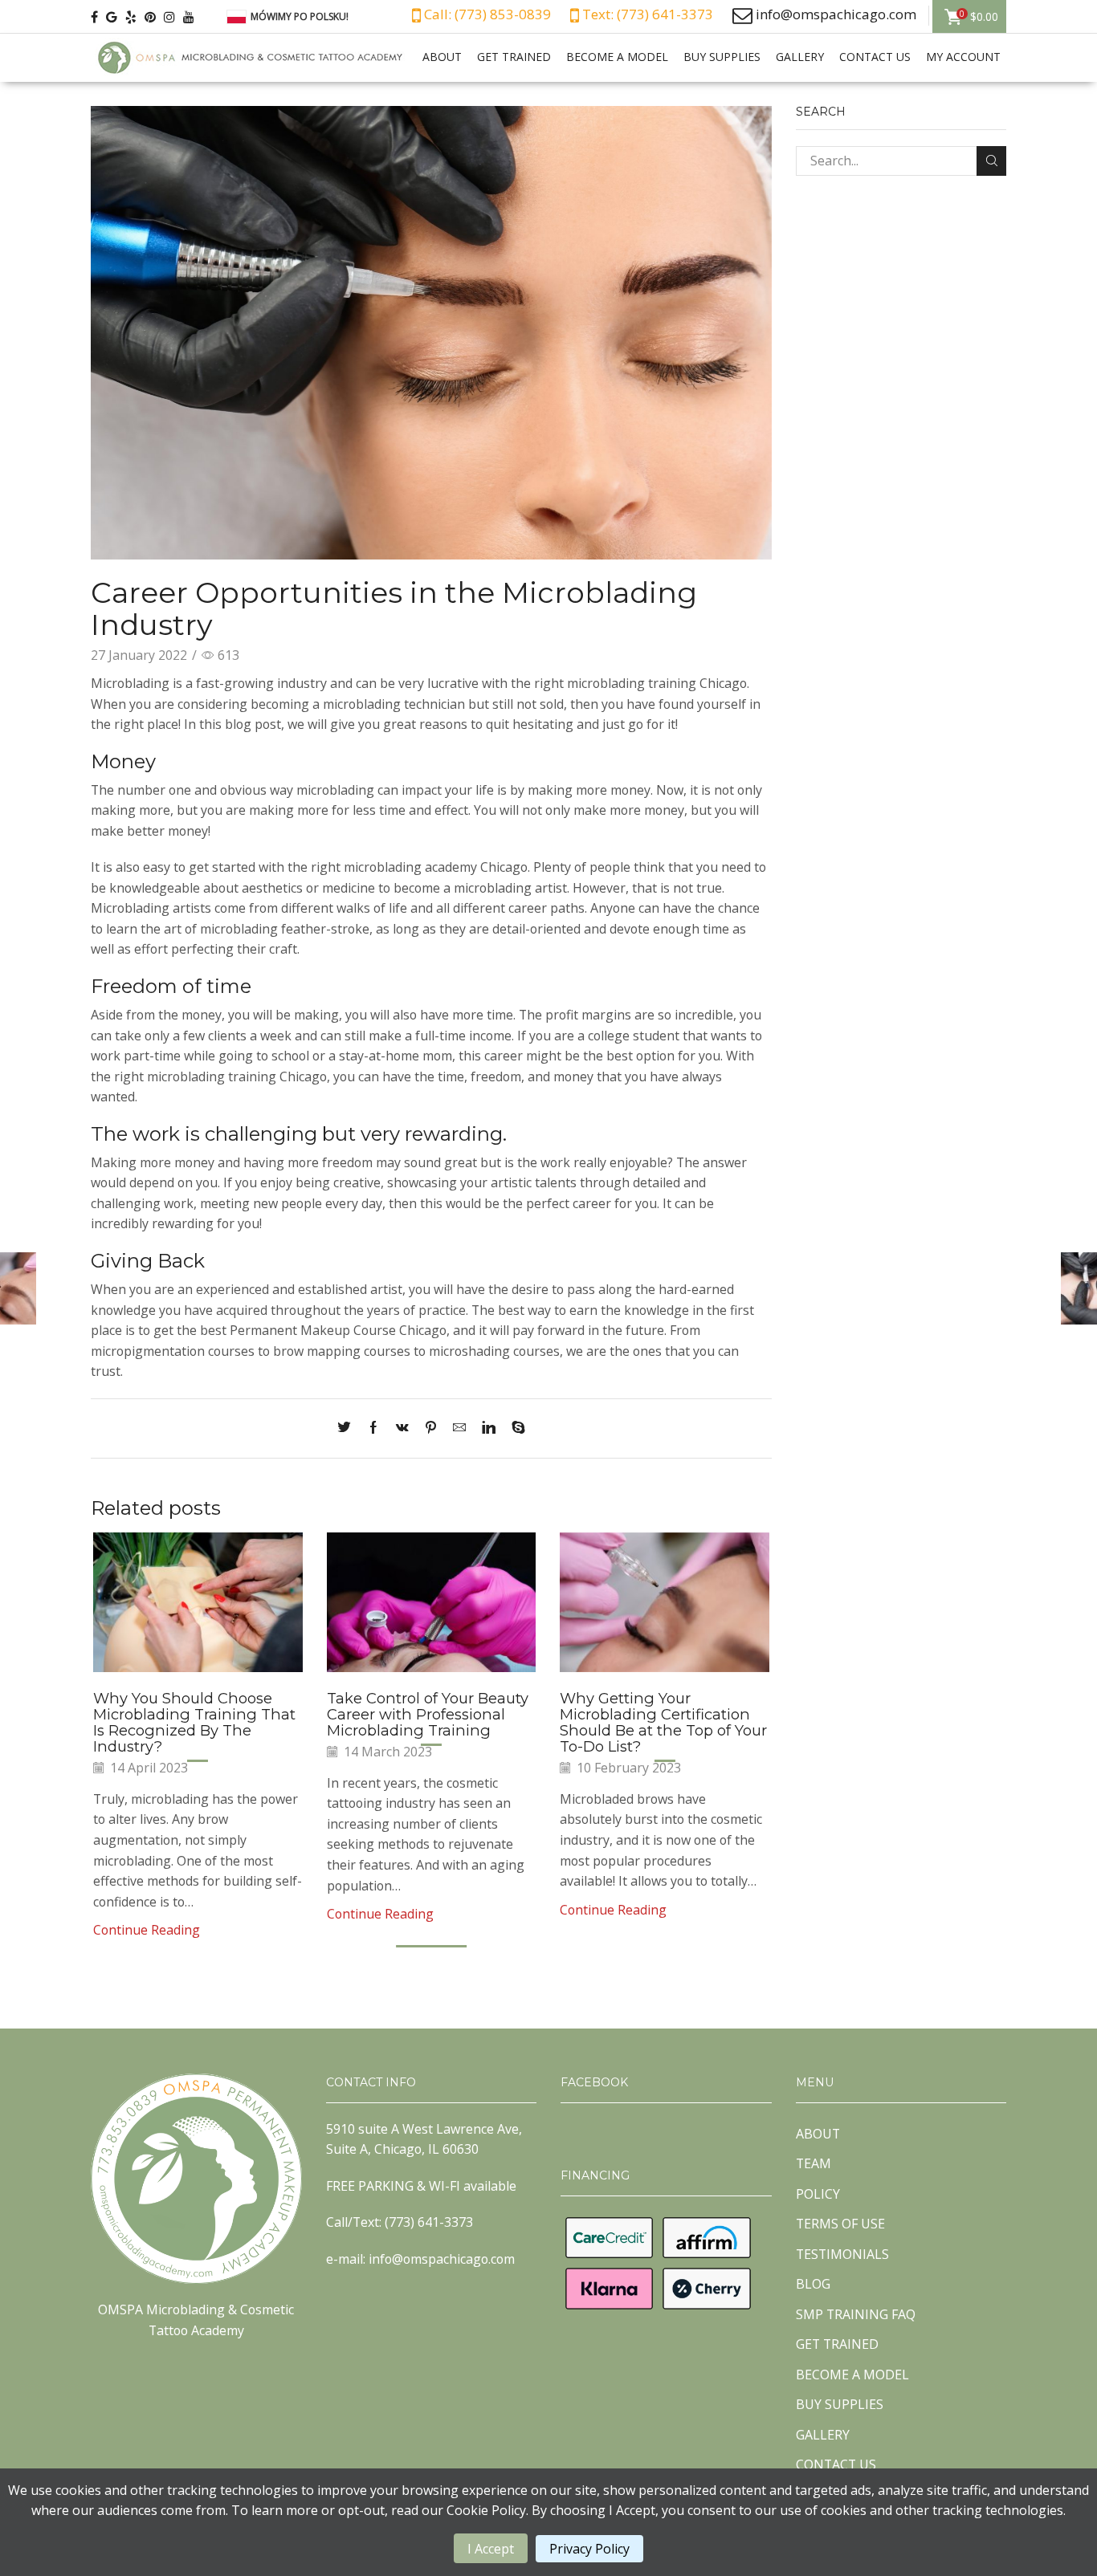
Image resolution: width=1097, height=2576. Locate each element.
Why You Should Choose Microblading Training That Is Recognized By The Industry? (194, 1722)
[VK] (402, 1428)
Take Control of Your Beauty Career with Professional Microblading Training (428, 1714)
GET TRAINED (514, 57)
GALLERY (800, 57)
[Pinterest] (431, 1428)
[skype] (514, 1428)
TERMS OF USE (840, 2224)
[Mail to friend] (459, 1428)
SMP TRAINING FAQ (856, 2314)
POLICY (818, 2194)
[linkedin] (489, 1428)
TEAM (814, 2163)
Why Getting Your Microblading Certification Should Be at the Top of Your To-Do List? (663, 1722)
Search (991, 161)
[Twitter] (348, 1428)
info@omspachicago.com (836, 14)
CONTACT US (875, 57)
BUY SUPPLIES (722, 57)
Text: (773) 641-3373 (646, 14)
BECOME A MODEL (617, 57)
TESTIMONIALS (842, 2254)
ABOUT (442, 57)
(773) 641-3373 (429, 2222)
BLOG (813, 2284)
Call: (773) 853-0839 (486, 14)
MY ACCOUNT (963, 57)
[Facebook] (373, 1428)
